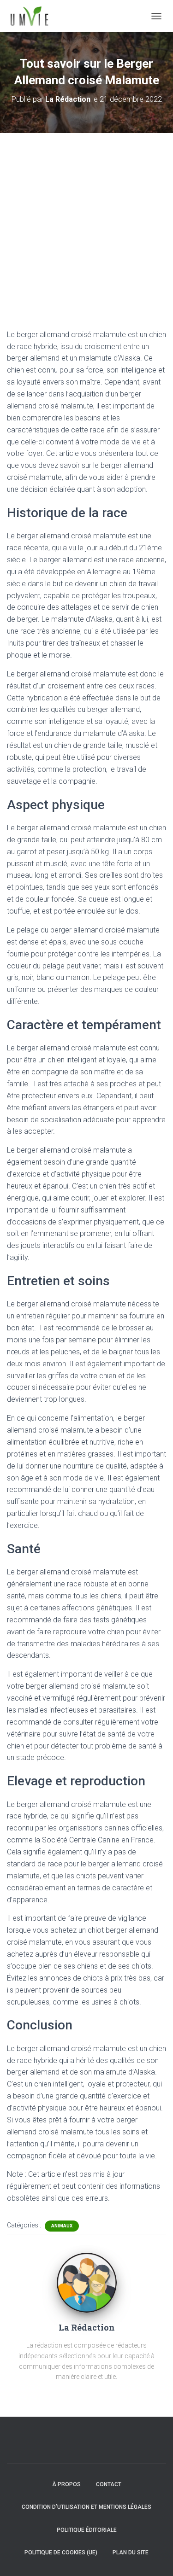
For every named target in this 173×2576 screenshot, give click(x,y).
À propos (66, 2484)
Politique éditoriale (87, 2530)
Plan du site (131, 2553)
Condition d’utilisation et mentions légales (86, 2507)
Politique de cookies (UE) (61, 2553)
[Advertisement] (86, 224)
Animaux (62, 2226)
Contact (109, 2484)
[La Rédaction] (87, 2282)
